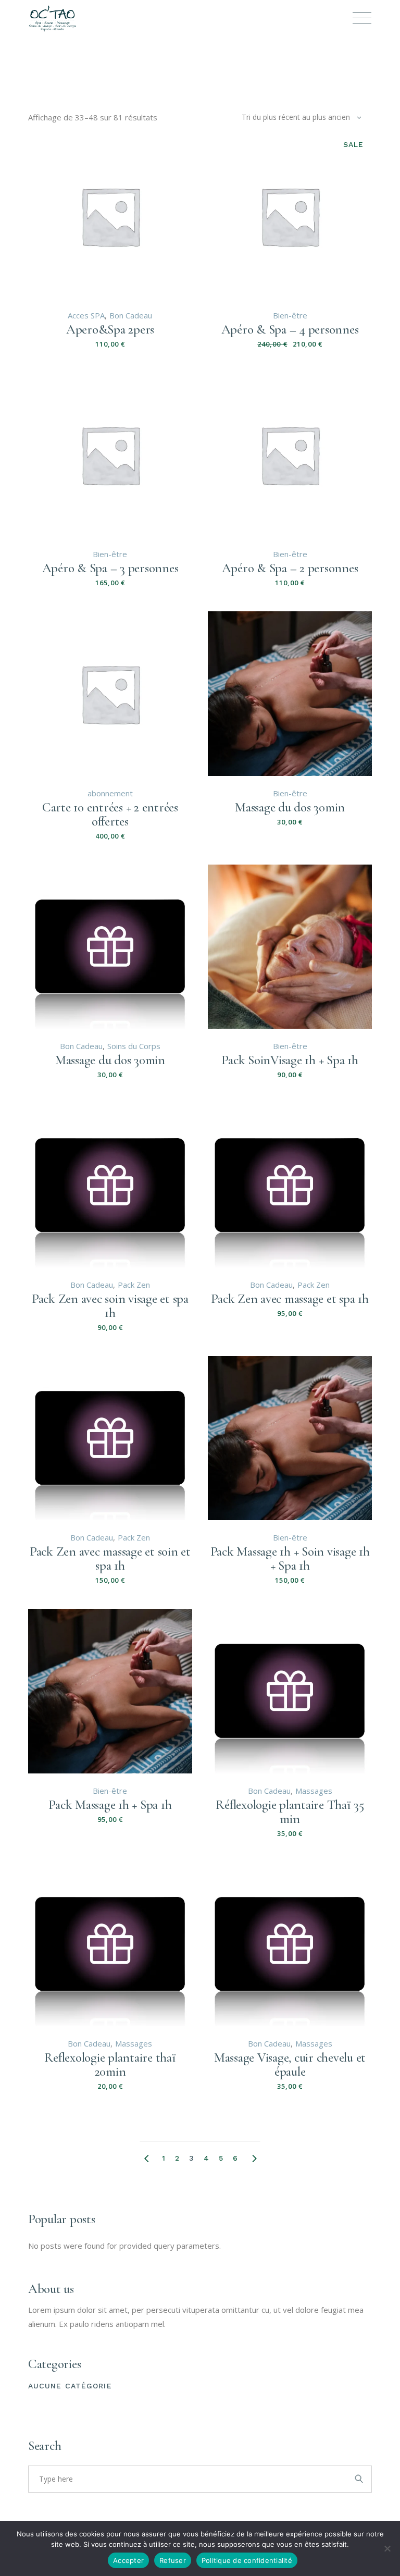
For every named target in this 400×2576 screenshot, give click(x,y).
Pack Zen (134, 1285)
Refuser (173, 2560)
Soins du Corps (134, 1046)
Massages (314, 1791)
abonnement (110, 793)
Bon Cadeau (131, 315)
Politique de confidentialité (247, 2560)
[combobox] (302, 117)
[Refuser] (387, 2548)
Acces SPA (86, 315)
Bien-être (290, 315)
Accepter (128, 2560)
